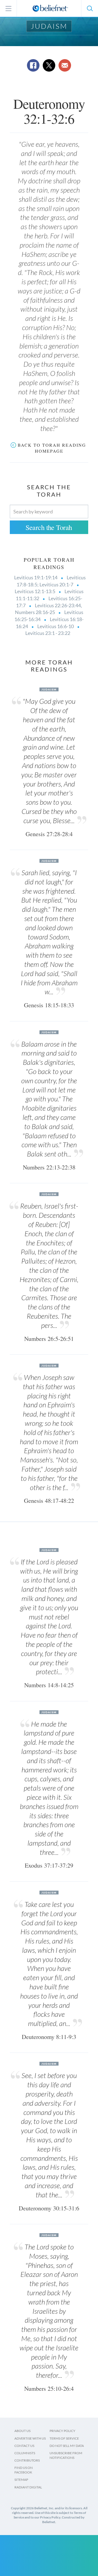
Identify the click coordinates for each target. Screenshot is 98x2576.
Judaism (49, 26)
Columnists (25, 2453)
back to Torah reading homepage (52, 448)
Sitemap (21, 2480)
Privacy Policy (62, 2431)
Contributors (27, 2460)
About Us (22, 2431)
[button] (90, 8)
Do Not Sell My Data (67, 2446)
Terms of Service (64, 2438)
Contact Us (24, 2446)
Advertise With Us (30, 2438)
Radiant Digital (28, 2487)
